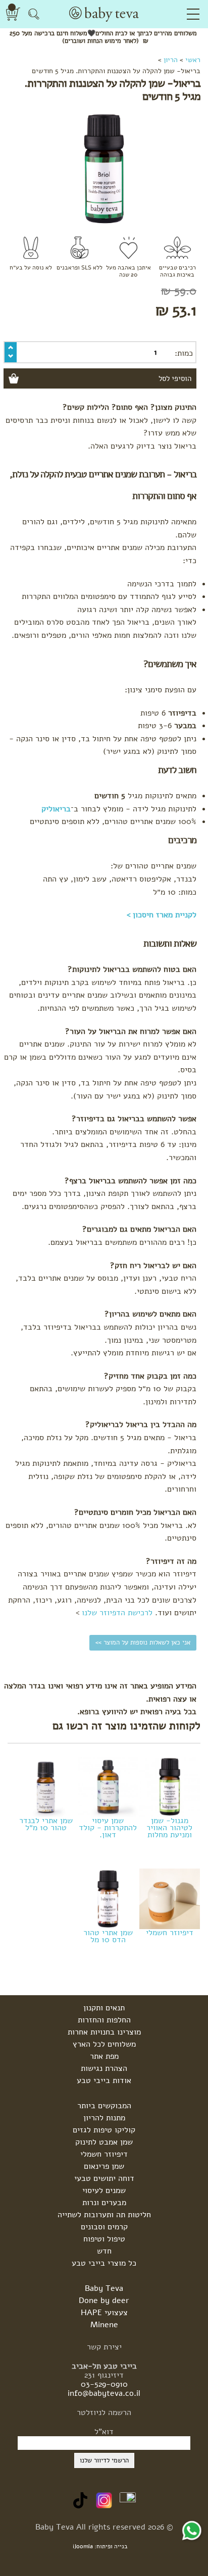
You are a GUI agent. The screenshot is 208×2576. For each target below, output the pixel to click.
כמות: (184, 353)
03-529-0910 (104, 2384)
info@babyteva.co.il (104, 2393)
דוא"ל (104, 2432)
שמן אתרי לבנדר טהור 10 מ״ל (46, 1823)
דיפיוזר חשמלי (170, 1932)
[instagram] (104, 2500)
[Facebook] (128, 2500)
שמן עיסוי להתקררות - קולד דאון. (108, 1827)
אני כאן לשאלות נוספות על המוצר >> (143, 1642)
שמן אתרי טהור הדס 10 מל (108, 1935)
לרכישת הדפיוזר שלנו (117, 1613)
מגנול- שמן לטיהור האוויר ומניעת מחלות (169, 1827)
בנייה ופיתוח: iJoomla (100, 2546)
